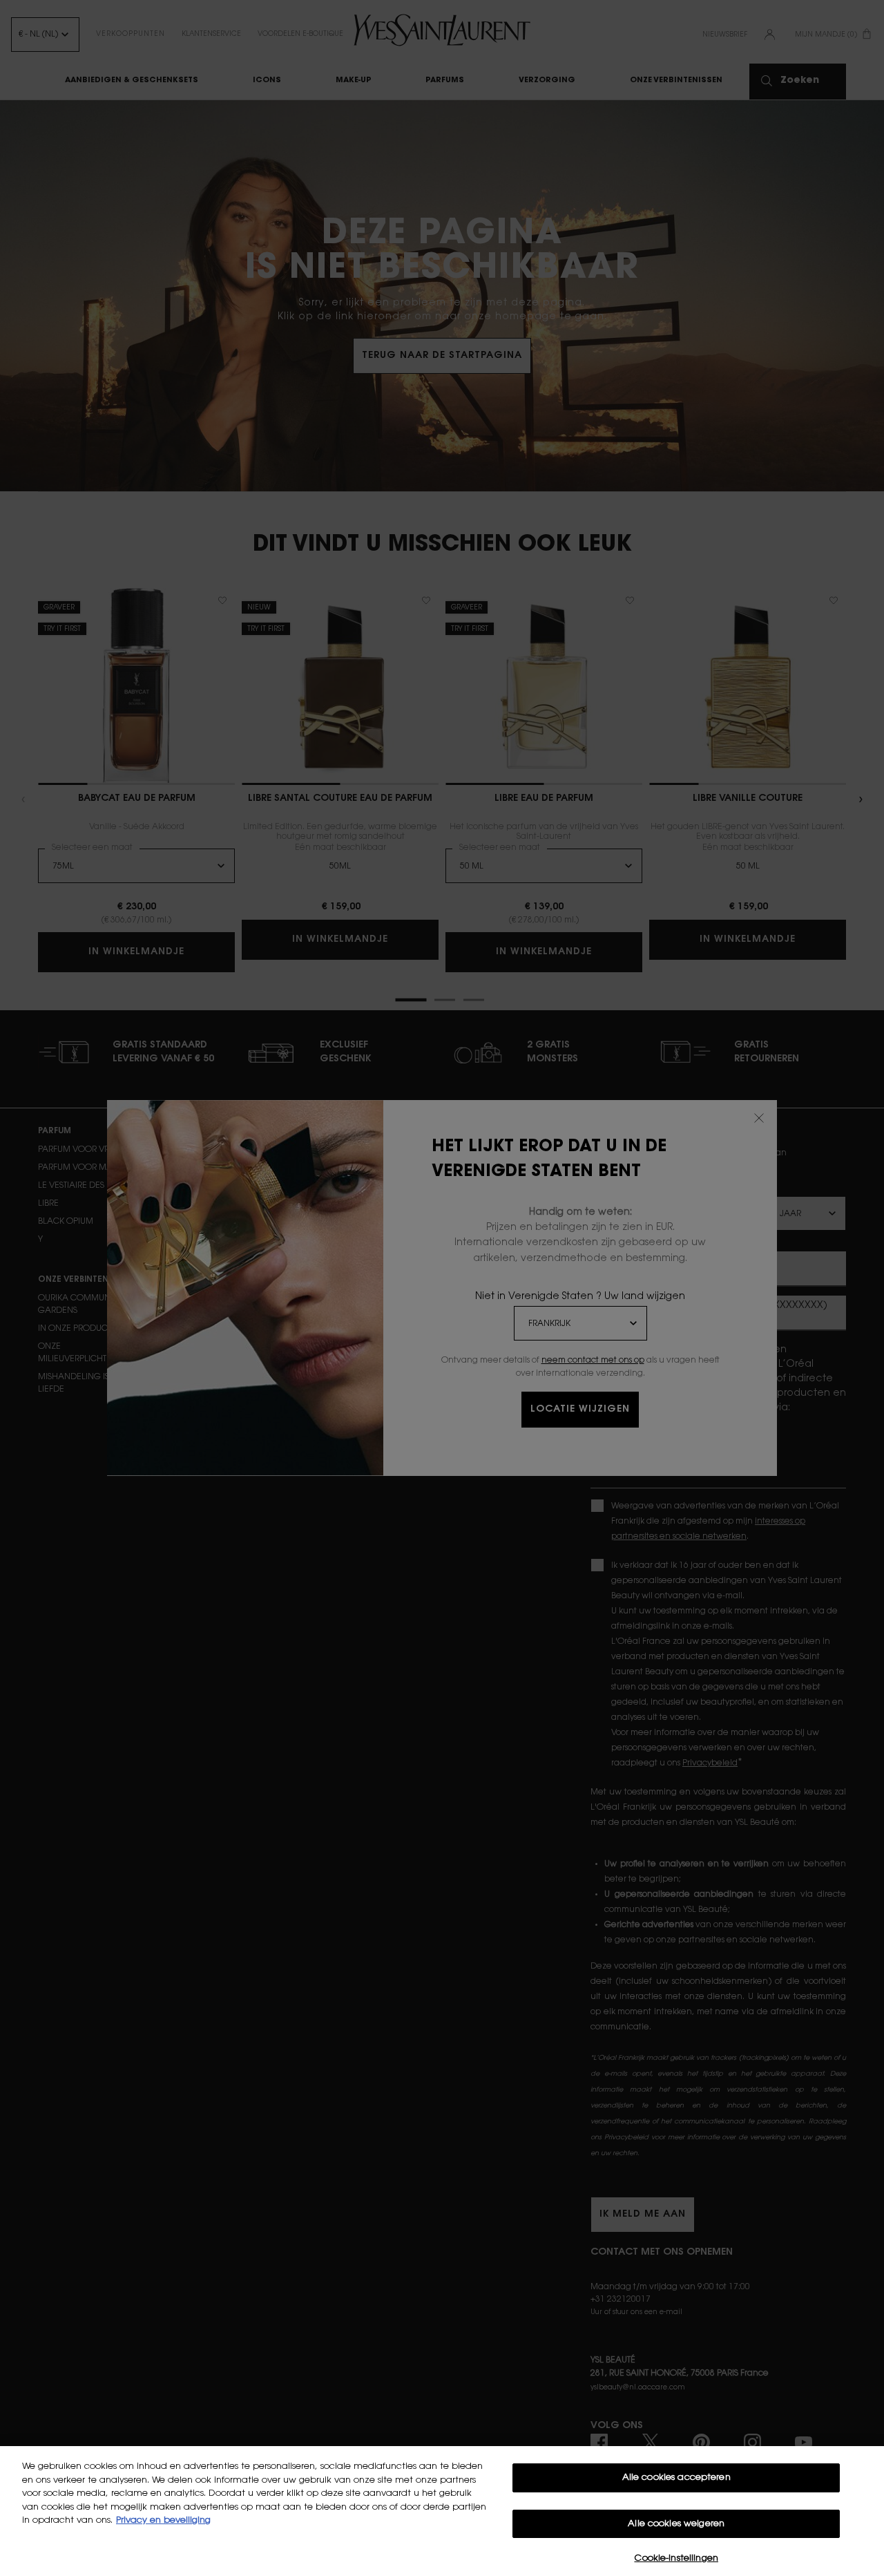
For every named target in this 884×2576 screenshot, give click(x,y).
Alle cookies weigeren (676, 2524)
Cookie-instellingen (676, 2558)
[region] (442, 2511)
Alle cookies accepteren (676, 2478)
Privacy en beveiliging (163, 2520)
